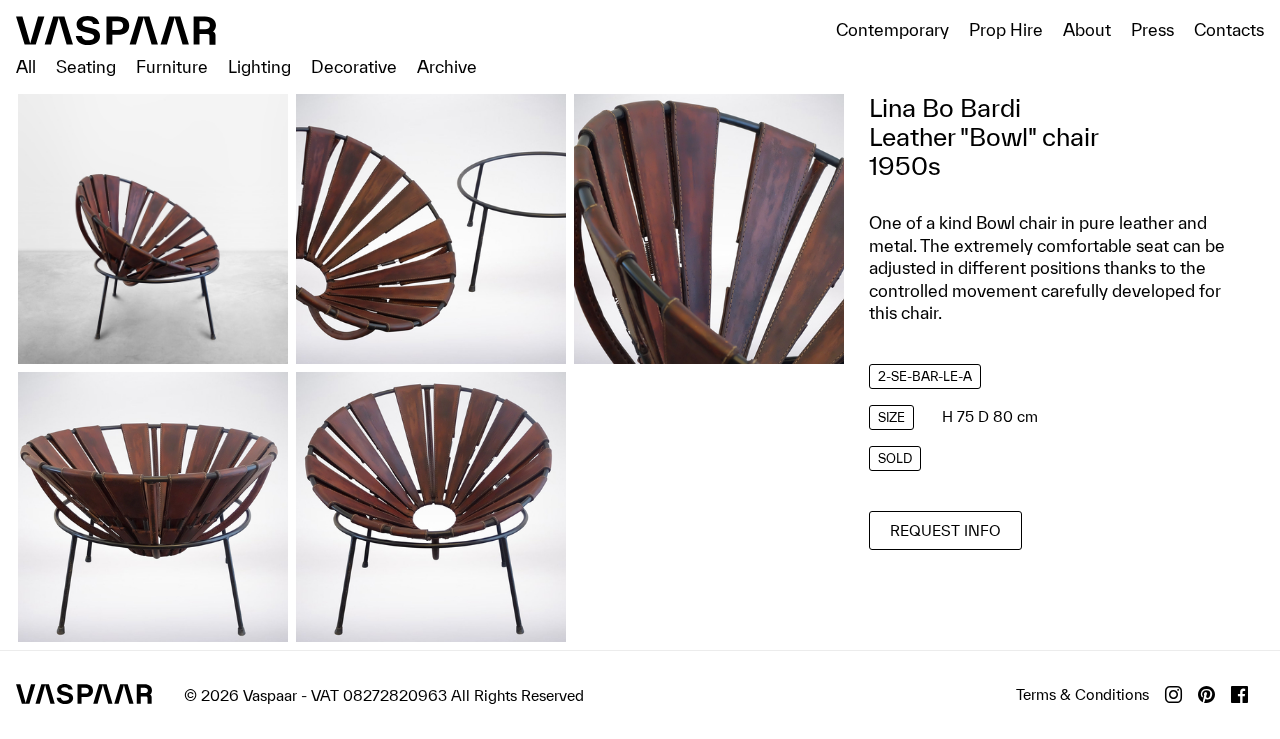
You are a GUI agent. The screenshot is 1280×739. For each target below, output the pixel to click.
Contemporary (892, 29)
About (1087, 29)
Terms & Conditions (1082, 694)
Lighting (259, 66)
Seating (86, 66)
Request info (945, 530)
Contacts (1229, 29)
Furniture (172, 66)
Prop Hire (1006, 29)
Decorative (354, 66)
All (26, 66)
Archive (447, 66)
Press (1152, 29)
